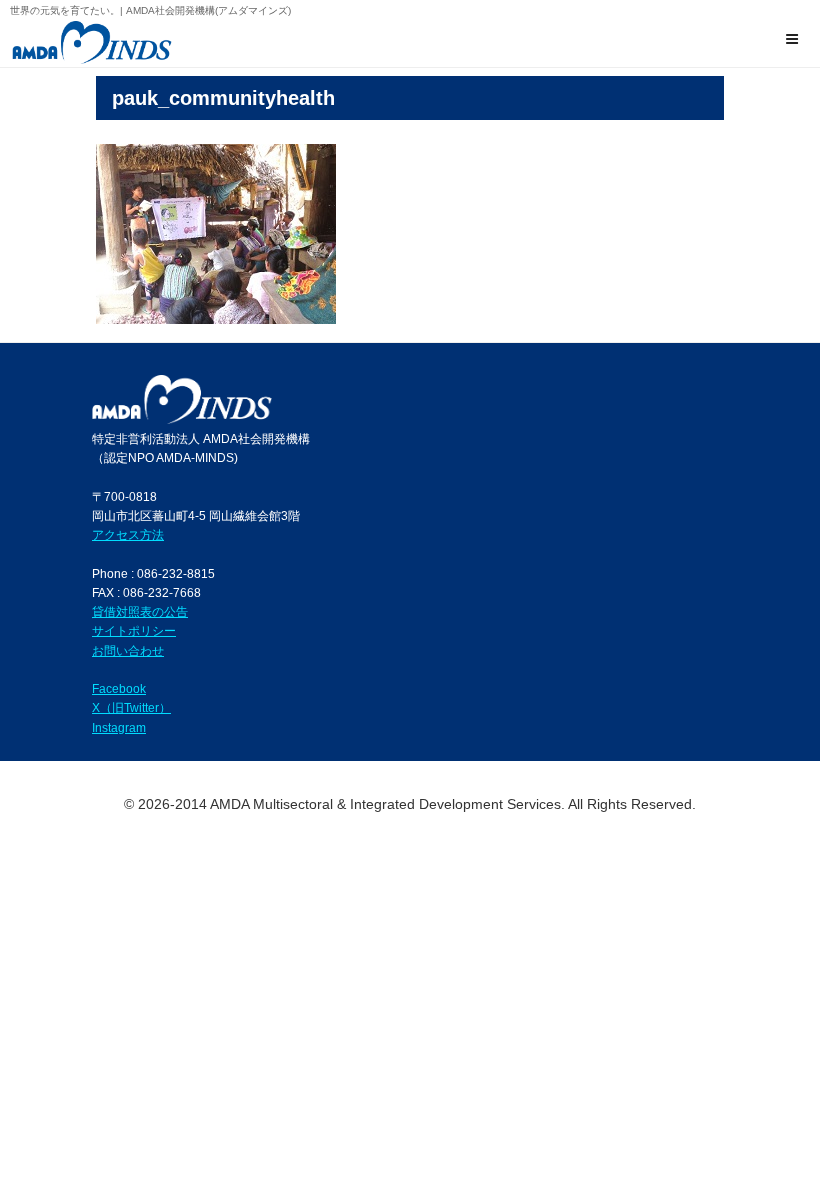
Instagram (119, 727)
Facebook (119, 688)
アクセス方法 (128, 534)
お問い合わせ (128, 650)
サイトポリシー (134, 630)
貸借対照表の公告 (140, 611)
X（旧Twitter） (131, 707)
